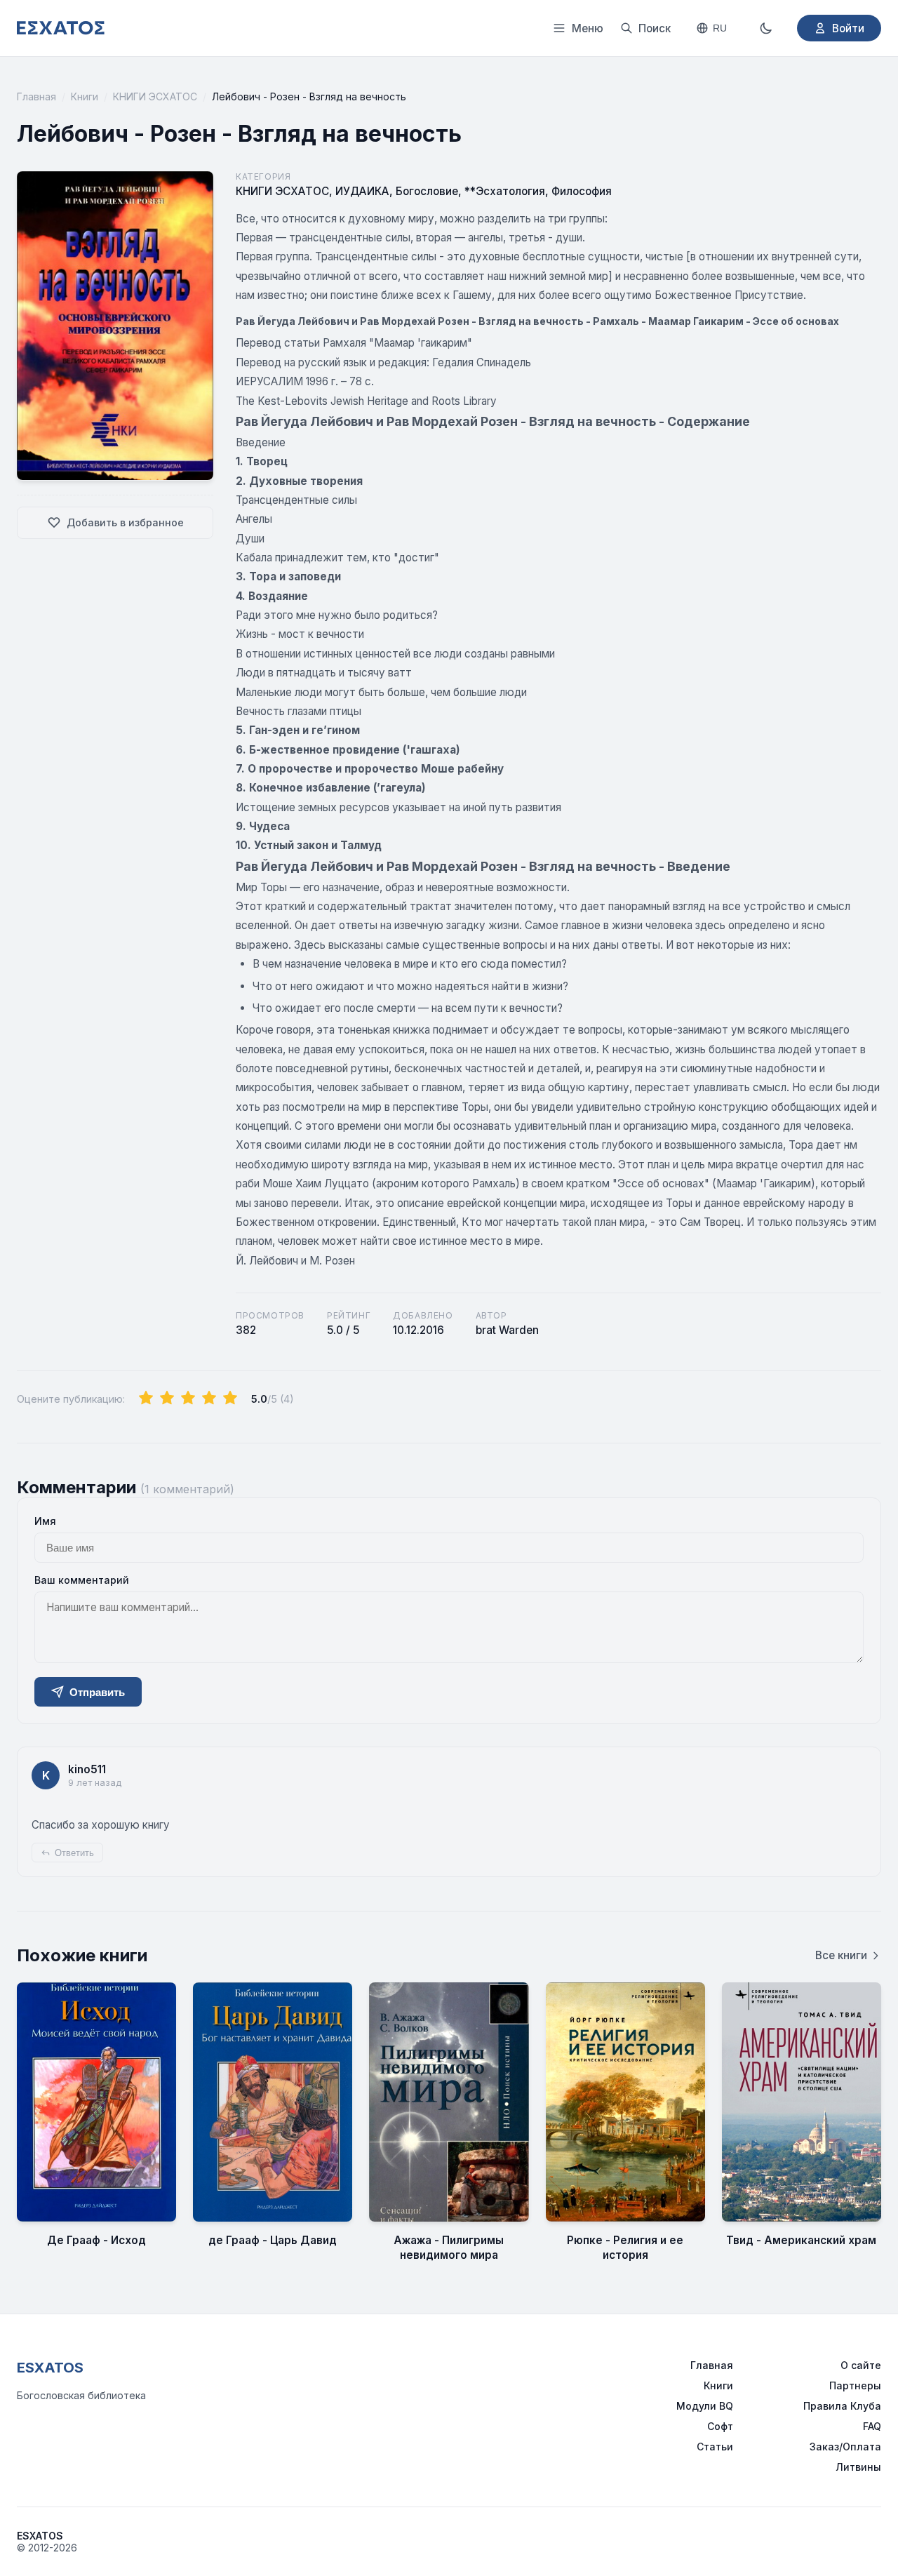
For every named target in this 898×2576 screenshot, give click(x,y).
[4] (209, 1399)
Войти (848, 28)
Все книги (841, 1955)
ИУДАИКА (362, 191)
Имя (45, 1521)
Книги (85, 96)
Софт (720, 2426)
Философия (582, 191)
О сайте (861, 2365)
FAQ (872, 2426)
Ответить (74, 1853)
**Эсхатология (505, 191)
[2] (167, 1399)
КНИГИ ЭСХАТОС (155, 96)
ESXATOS (50, 2368)
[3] (188, 1399)
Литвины (858, 2467)
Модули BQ (705, 2406)
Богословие (427, 191)
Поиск (655, 28)
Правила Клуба (842, 2406)
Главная (36, 96)
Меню (588, 28)
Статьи (715, 2447)
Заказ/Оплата (845, 2447)
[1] (146, 1399)
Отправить (97, 1692)
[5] (230, 1399)
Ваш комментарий (82, 1580)
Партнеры (855, 2385)
